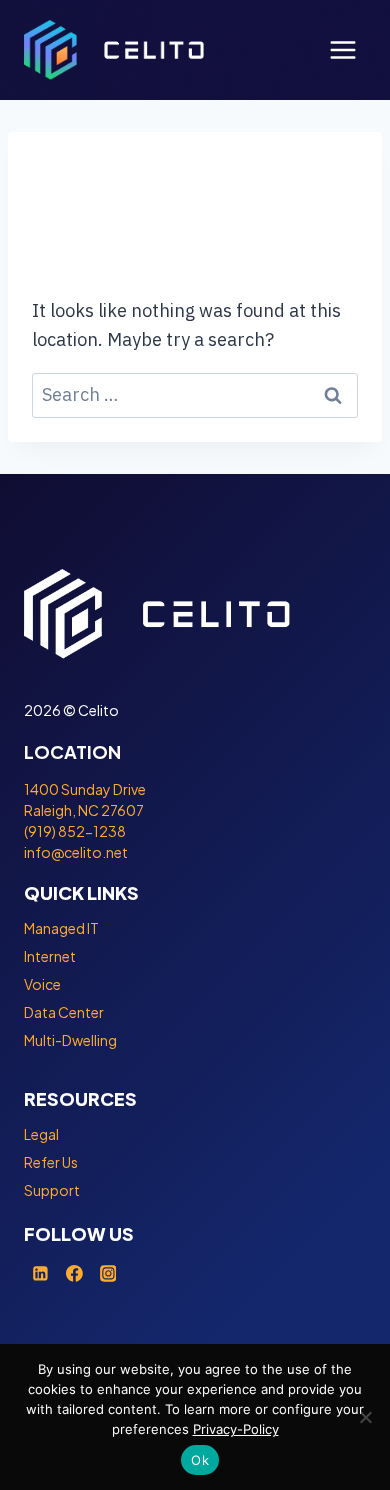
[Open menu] (342, 49)
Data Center (64, 1012)
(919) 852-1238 (75, 831)
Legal (41, 1134)
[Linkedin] (41, 1273)
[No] (365, 1417)
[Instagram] (108, 1273)
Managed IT (61, 928)
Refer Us (51, 1162)
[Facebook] (75, 1273)
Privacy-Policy (236, 1429)
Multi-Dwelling (70, 1040)
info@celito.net (76, 852)
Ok (200, 1460)
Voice (42, 984)
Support (52, 1190)
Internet (50, 956)
